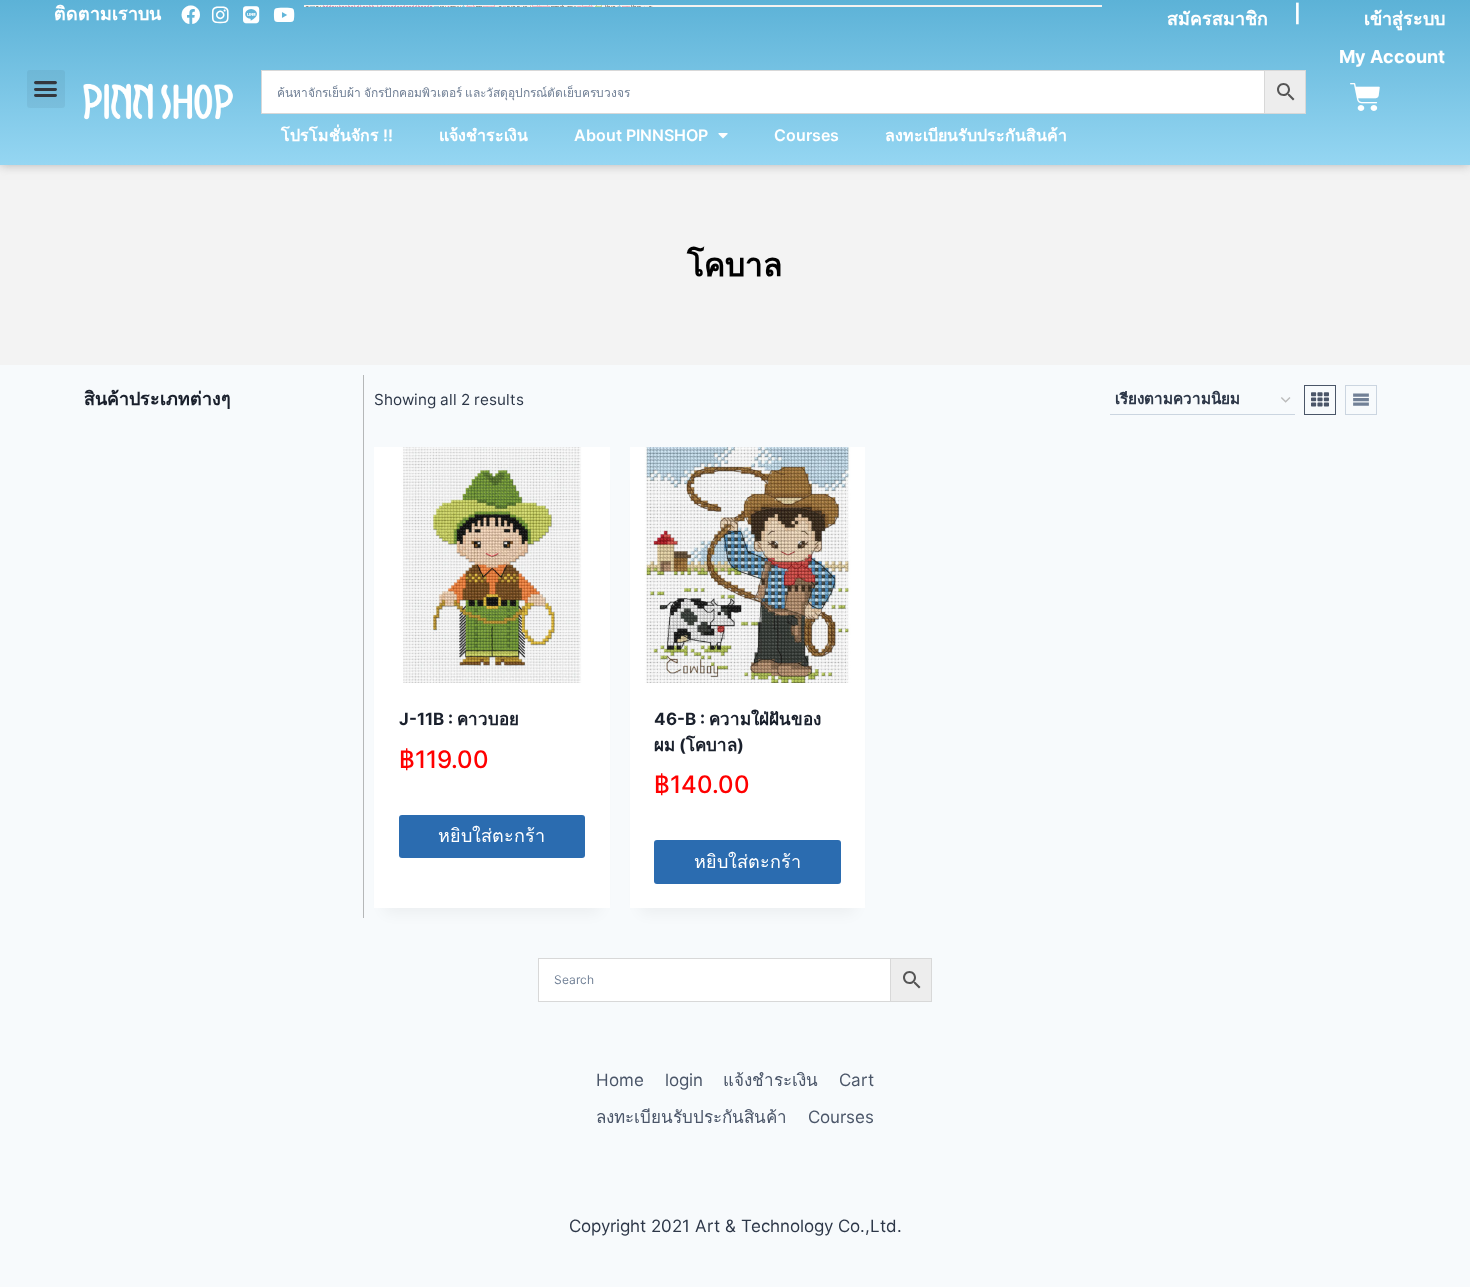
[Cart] (1365, 97)
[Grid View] (1320, 400)
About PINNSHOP (641, 135)
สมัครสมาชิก (1217, 18)
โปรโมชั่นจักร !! (337, 135)
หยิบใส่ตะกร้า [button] (491, 835)
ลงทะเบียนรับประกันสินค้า (976, 135)
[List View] (1361, 400)
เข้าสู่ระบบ (1404, 18)
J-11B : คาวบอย (459, 719)
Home (620, 1080)
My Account (1392, 56)
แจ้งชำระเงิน (483, 135)
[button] (46, 89)
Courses (806, 135)
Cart (856, 1080)
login (684, 1080)
